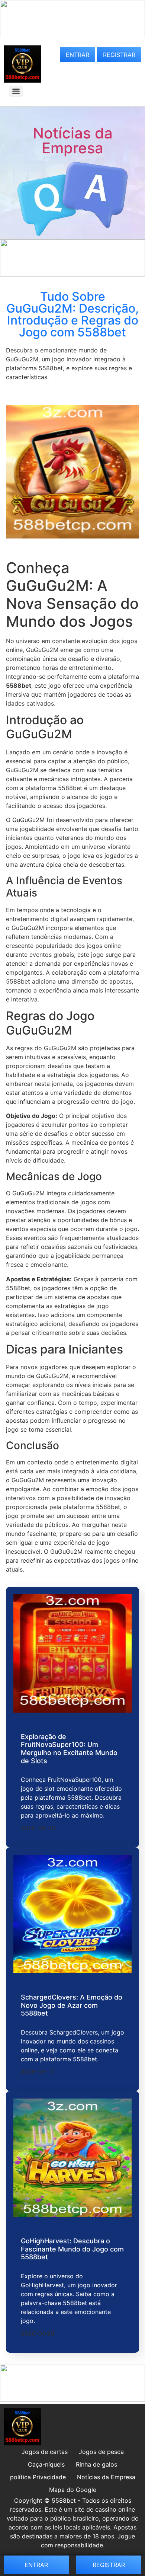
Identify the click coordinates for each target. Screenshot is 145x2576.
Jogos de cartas (45, 2452)
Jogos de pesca (101, 2452)
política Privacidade (38, 2477)
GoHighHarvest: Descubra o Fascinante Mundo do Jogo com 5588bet (72, 2249)
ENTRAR (78, 55)
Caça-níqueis (46, 2464)
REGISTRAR (119, 55)
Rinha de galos (96, 2464)
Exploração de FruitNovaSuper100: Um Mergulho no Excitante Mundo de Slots (69, 1749)
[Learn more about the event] (72, 35)
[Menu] (16, 91)
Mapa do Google (73, 2490)
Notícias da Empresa (73, 140)
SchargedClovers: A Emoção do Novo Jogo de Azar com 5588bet (72, 2005)
